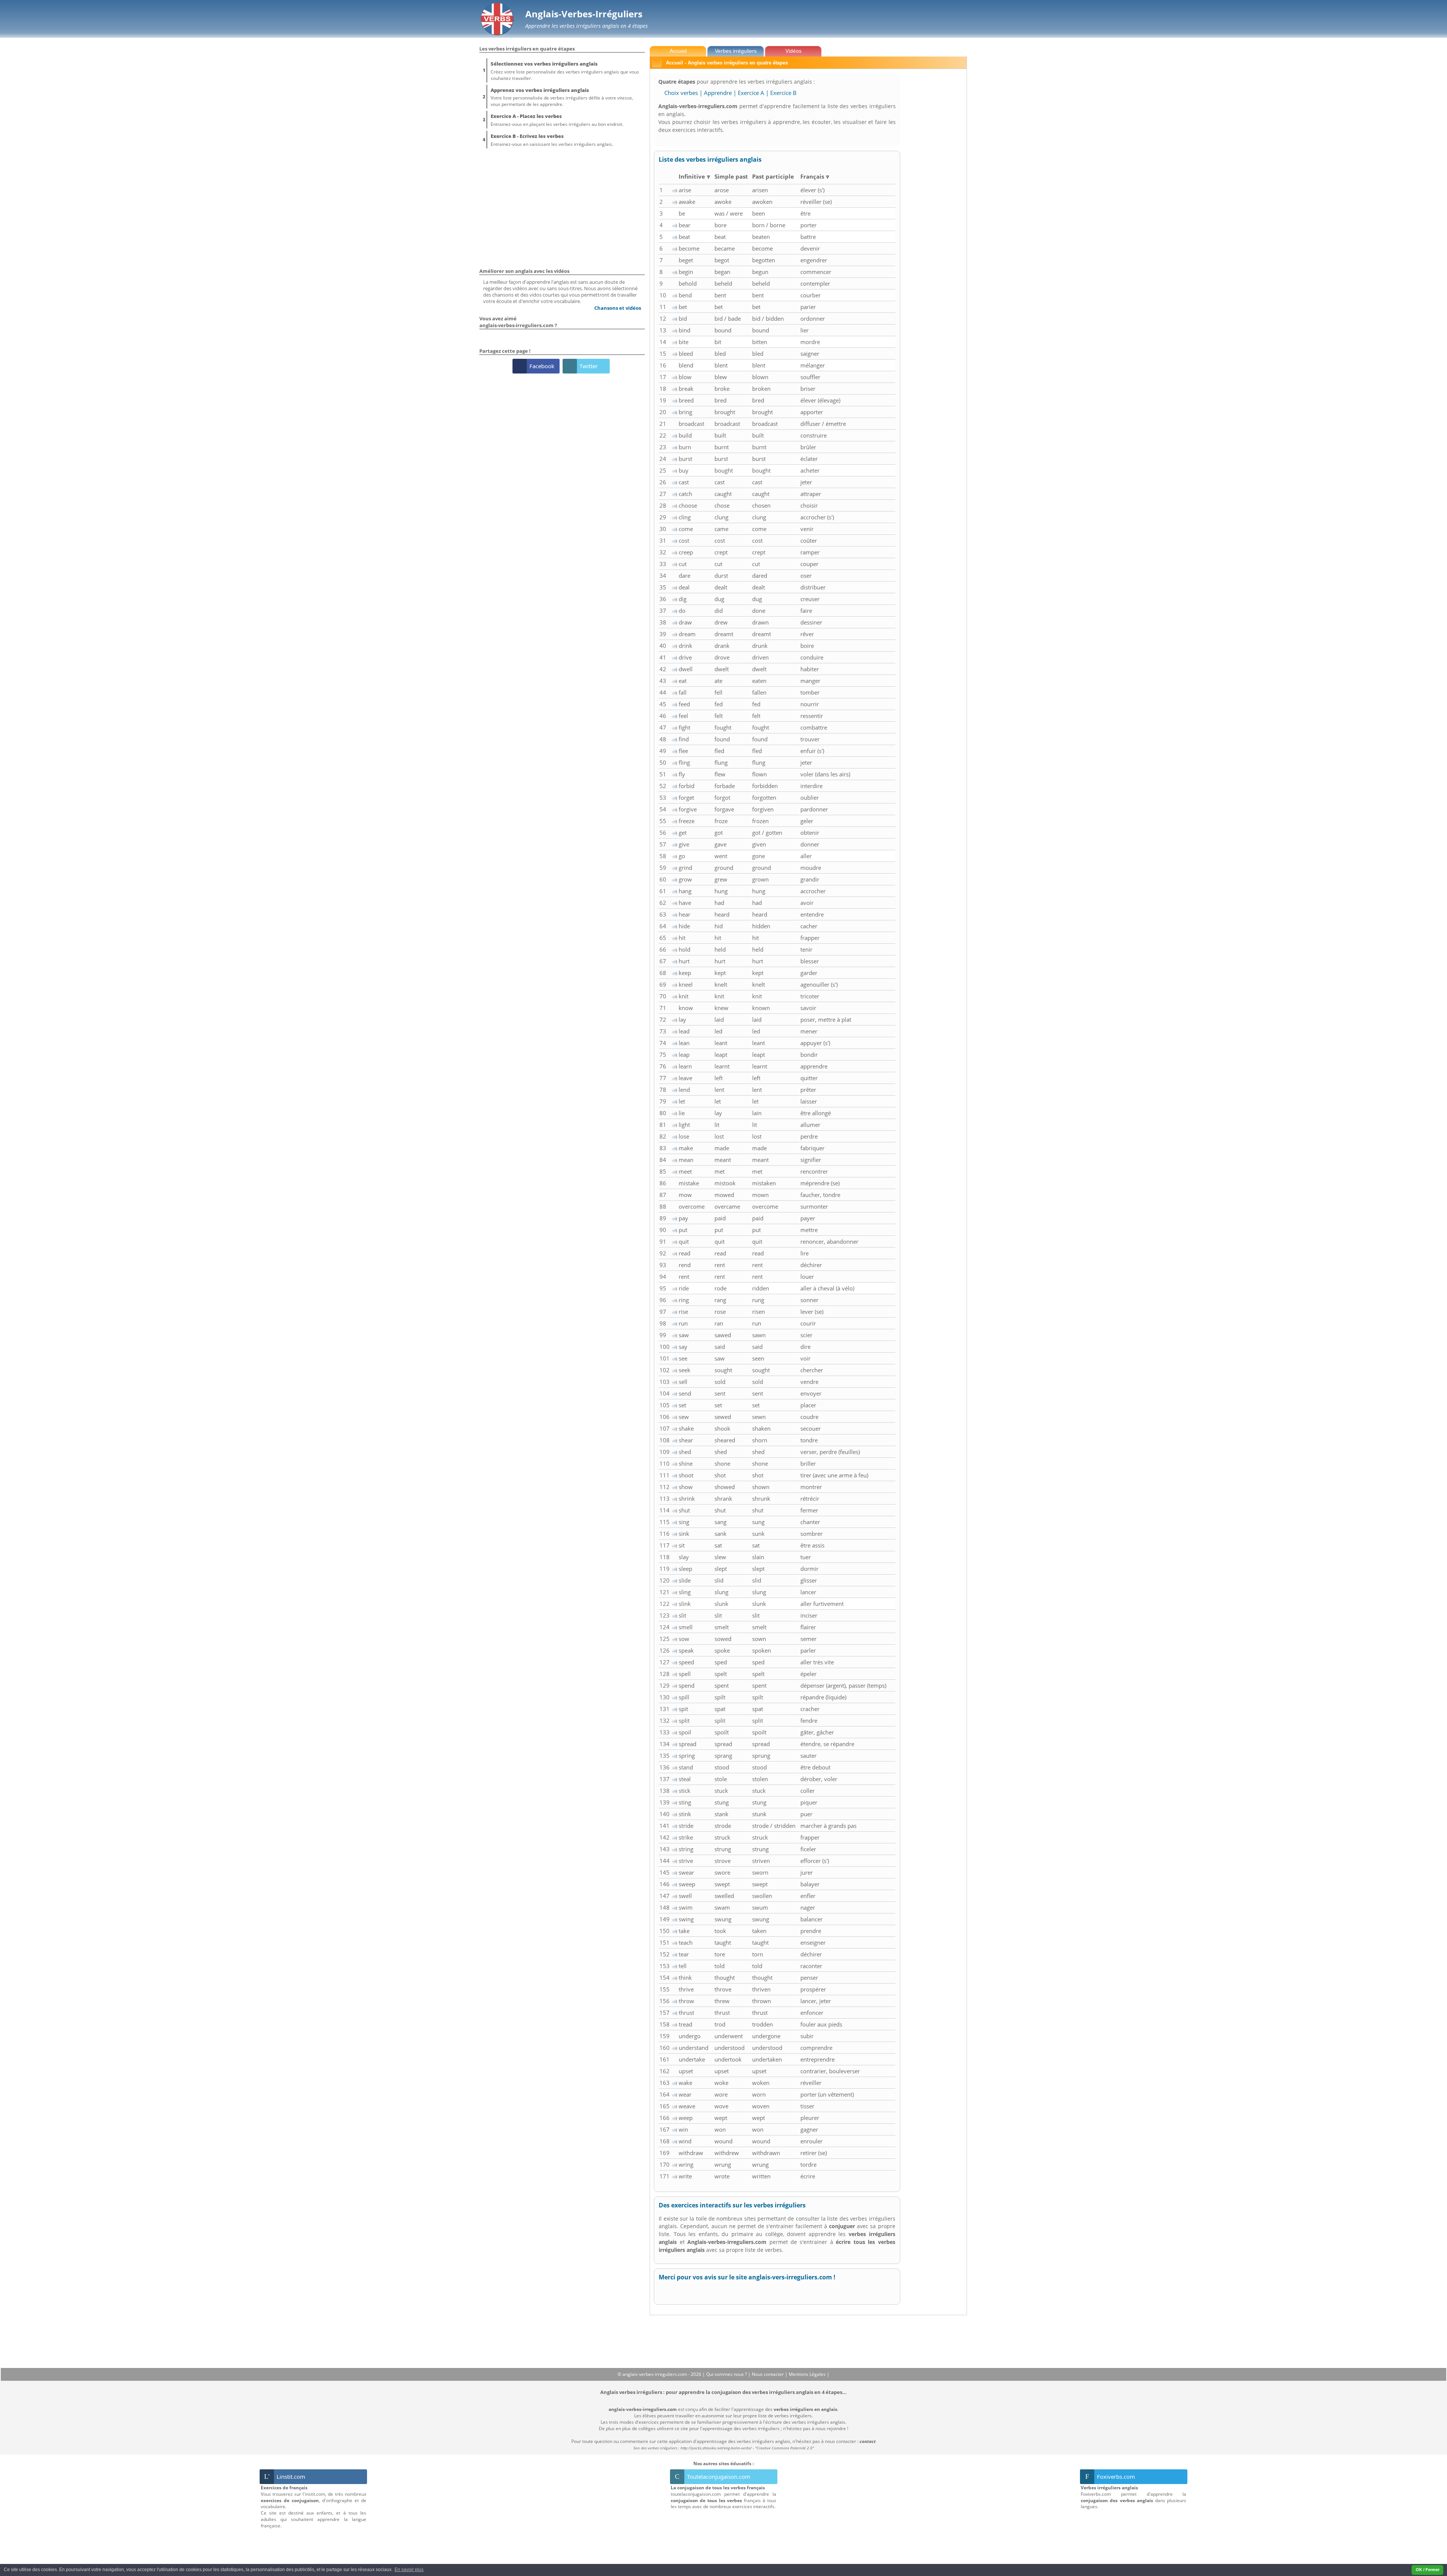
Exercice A (751, 93)
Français (813, 176)
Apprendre (718, 93)
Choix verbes (681, 93)
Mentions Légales (808, 2374)
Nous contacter (768, 2374)
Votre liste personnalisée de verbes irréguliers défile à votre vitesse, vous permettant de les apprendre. (562, 97)
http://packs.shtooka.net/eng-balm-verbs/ (716, 2448)
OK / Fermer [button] (1428, 2570)
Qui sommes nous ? (727, 2374)
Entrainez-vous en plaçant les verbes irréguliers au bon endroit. (557, 120)
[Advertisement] (935, 182)
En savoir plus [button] (409, 2570)
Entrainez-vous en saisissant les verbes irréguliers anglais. (552, 140)
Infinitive (693, 176)
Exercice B (783, 93)
